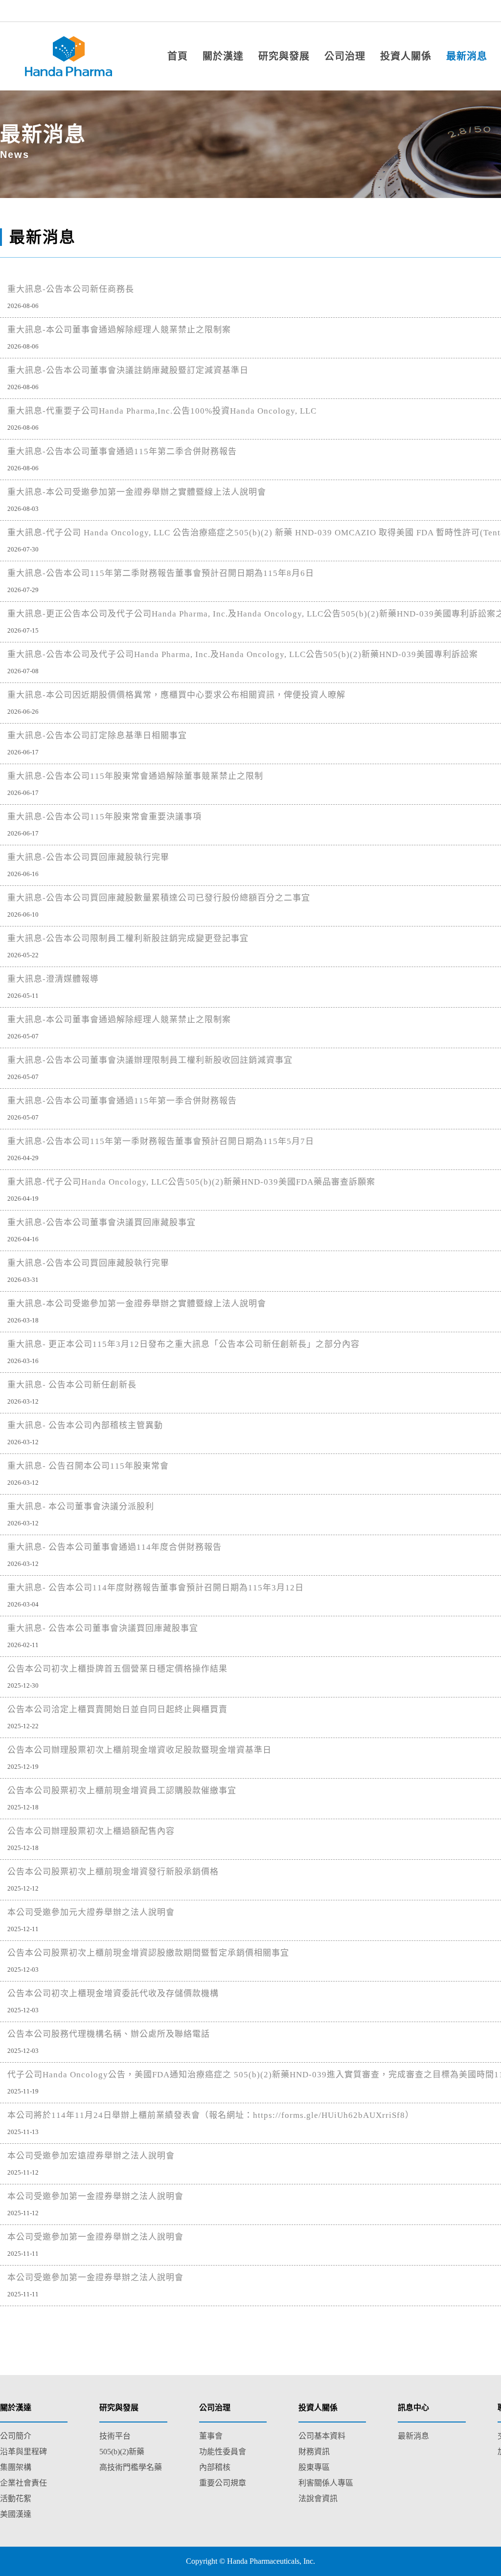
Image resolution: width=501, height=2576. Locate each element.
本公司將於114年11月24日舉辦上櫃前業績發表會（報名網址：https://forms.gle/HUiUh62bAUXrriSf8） (211, 2115)
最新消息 (413, 2436)
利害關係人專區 (326, 2483)
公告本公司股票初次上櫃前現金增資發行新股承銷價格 (113, 1872)
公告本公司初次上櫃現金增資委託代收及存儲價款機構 (113, 1993)
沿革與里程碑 (23, 2452)
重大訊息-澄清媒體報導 (53, 979)
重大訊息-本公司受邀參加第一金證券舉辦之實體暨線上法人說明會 (137, 492)
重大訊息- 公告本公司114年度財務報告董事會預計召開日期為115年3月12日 (156, 1588)
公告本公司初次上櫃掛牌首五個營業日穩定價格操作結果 (117, 1669)
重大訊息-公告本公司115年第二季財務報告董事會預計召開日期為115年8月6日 (161, 573)
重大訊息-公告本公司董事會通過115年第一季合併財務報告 (122, 1101)
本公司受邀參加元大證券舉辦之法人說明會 (91, 1912)
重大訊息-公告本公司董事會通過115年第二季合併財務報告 (122, 451)
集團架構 (16, 2467)
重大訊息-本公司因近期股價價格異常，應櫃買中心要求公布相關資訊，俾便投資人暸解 (176, 695)
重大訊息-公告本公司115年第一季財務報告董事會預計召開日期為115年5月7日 (161, 1141)
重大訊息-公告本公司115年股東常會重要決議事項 (104, 817)
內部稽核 (215, 2467)
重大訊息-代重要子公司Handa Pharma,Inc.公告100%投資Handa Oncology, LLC (162, 411)
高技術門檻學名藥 (131, 2467)
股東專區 (314, 2467)
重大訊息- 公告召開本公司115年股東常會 (88, 1466)
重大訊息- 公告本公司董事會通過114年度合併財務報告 (114, 1547)
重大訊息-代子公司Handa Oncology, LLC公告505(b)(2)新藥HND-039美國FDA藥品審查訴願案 (191, 1182)
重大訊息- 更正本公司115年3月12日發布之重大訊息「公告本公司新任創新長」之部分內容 (183, 1344)
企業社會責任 (23, 2483)
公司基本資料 (322, 2436)
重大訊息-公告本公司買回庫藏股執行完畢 (88, 857)
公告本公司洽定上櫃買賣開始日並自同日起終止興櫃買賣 (117, 1709)
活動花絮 (16, 2499)
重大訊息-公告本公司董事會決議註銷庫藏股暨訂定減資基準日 (128, 370)
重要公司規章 (223, 2483)
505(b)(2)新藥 (122, 2452)
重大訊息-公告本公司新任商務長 (71, 289)
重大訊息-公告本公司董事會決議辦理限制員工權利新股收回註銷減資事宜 (150, 1060)
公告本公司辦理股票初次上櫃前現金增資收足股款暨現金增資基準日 (139, 1750)
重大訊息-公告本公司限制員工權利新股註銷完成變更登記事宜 (128, 938)
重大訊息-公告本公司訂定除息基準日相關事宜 (97, 736)
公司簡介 (16, 2436)
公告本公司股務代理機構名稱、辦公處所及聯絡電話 (109, 2034)
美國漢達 (16, 2514)
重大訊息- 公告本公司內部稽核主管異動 (85, 1425)
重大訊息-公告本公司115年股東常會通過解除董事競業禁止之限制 (135, 776)
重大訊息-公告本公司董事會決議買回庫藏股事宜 (102, 1222)
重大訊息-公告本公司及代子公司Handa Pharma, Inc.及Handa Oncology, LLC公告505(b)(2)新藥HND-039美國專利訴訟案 (243, 654)
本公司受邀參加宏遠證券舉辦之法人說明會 (91, 2156)
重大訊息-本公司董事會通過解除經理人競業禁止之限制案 (119, 330)
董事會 (211, 2436)
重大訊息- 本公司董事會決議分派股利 (81, 1507)
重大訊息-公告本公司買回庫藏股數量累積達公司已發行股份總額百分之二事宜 (159, 898)
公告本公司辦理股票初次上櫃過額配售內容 (91, 1831)
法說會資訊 (318, 2499)
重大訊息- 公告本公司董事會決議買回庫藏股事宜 (103, 1628)
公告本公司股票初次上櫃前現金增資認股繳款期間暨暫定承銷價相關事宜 (148, 1953)
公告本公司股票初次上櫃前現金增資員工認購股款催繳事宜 (122, 1791)
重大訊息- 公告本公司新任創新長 (72, 1385)
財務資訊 (314, 2452)
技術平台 (115, 2436)
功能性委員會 (223, 2452)
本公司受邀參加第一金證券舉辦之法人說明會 (95, 2196)
